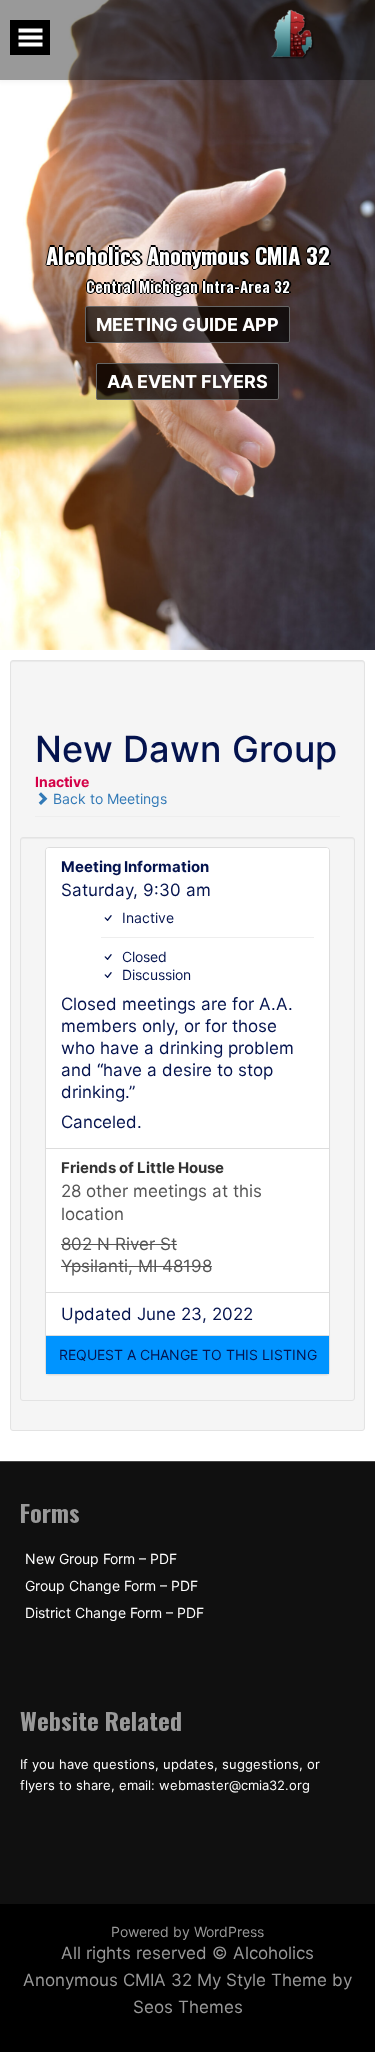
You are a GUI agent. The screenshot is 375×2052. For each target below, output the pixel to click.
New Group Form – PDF (101, 1559)
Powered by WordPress (187, 1931)
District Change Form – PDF (114, 1613)
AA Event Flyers (187, 381)
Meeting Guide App (187, 324)
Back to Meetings (108, 798)
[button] (187, 1355)
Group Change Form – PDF (111, 1586)
